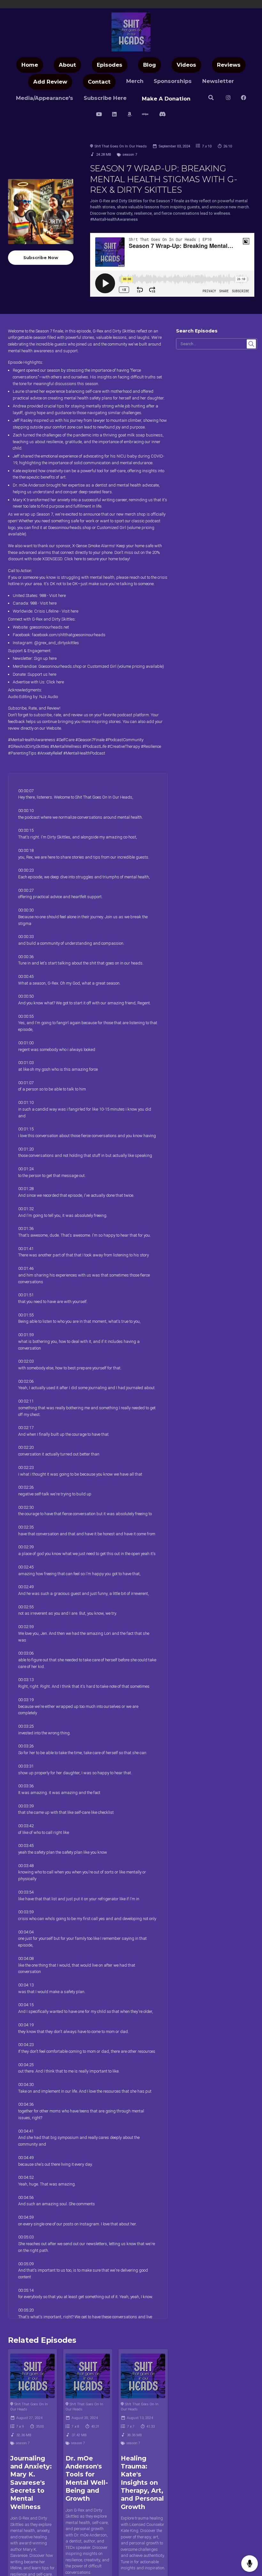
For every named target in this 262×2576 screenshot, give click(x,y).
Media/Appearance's (45, 98)
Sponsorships (173, 81)
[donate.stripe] (145, 115)
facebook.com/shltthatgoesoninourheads (69, 635)
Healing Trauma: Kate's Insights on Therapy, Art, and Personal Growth (142, 2483)
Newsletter (218, 81)
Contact (99, 82)
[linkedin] (115, 115)
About (67, 65)
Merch (135, 81)
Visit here (58, 596)
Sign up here (45, 658)
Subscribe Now (41, 257)
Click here (73, 559)
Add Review (50, 82)
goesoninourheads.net (49, 627)
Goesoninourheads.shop (70, 528)
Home (30, 65)
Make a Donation (166, 99)
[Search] (211, 98)
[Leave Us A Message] (250, 2564)
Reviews (229, 65)
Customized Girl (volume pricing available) (126, 666)
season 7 (130, 154)
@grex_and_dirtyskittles (57, 643)
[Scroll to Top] (250, 2543)
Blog (150, 65)
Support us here (42, 674)
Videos (186, 65)
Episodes (110, 65)
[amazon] (130, 115)
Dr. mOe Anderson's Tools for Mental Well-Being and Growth (87, 2479)
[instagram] (228, 98)
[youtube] (99, 115)
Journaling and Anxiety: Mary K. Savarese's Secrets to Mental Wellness (31, 2483)
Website (54, 728)
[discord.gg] (163, 115)
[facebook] (244, 98)
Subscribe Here (105, 98)
